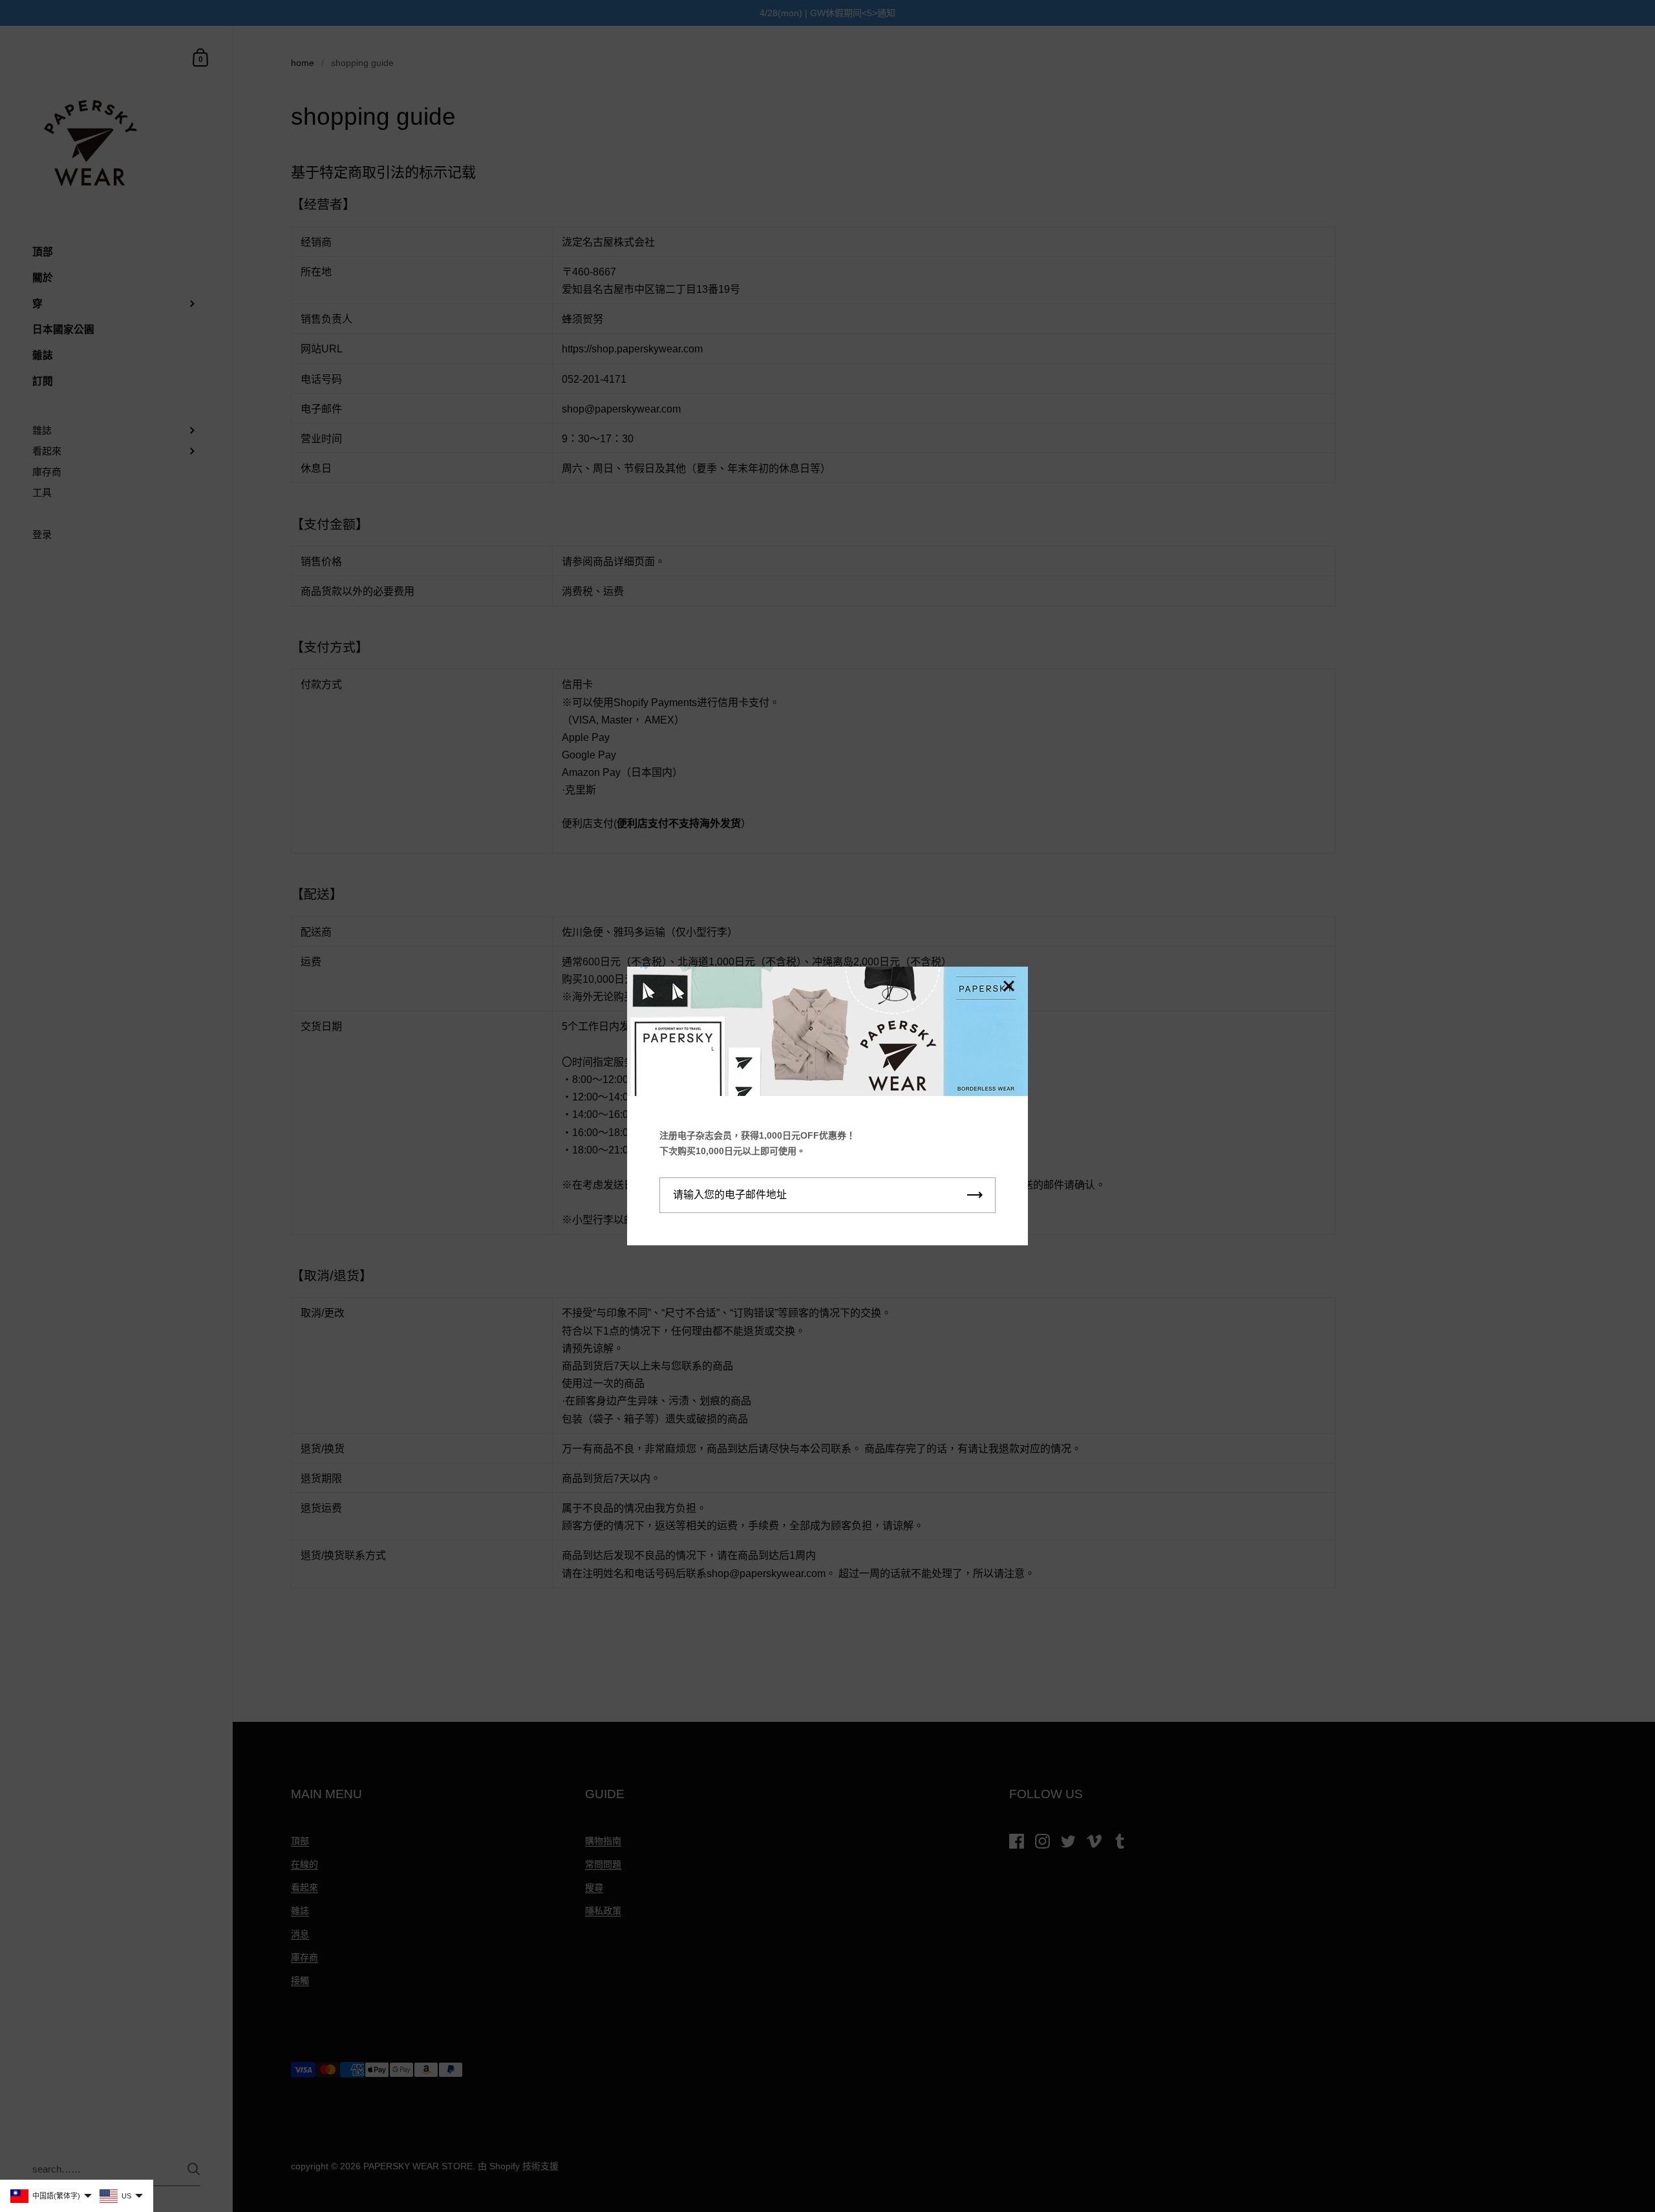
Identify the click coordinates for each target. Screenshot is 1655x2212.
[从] (1009, 987)
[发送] (975, 1195)
